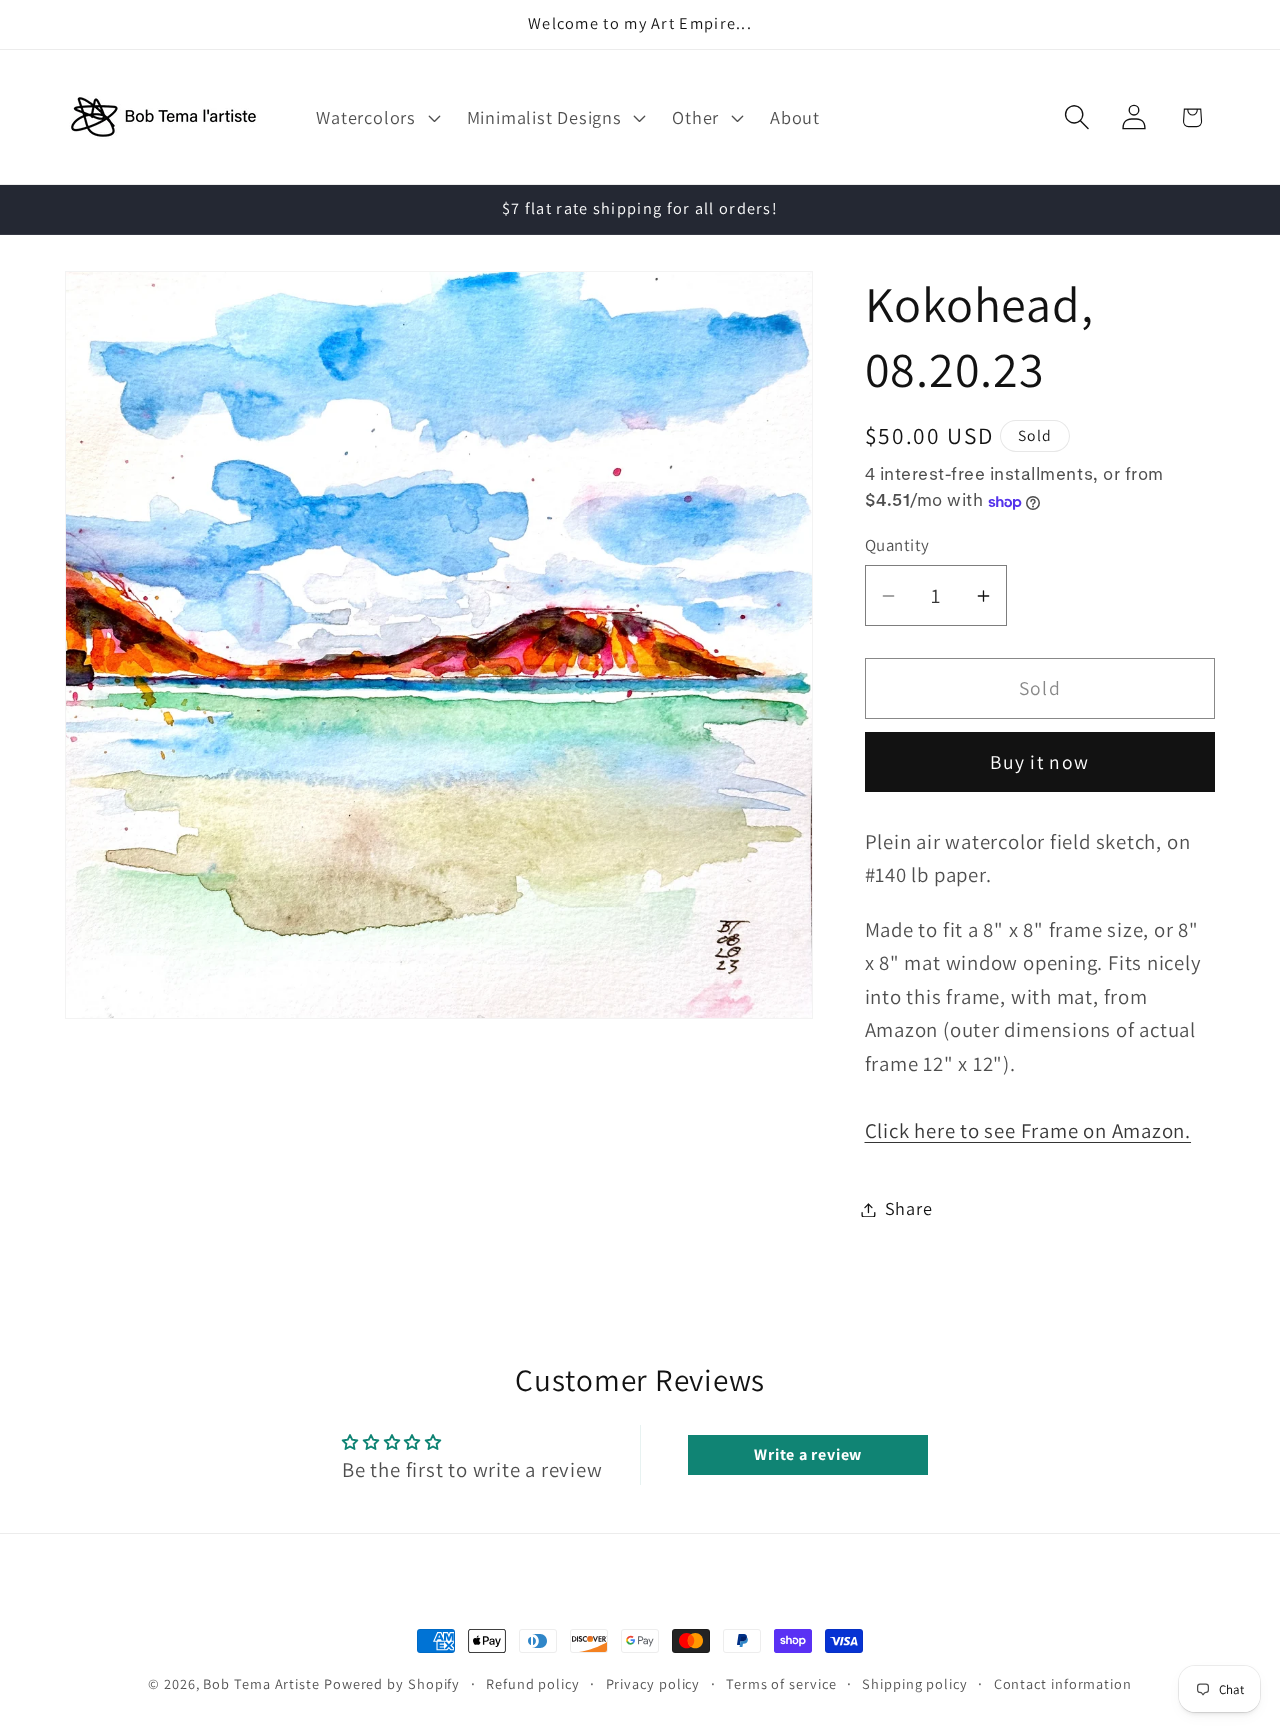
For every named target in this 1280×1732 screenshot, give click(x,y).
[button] (376, 117)
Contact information (1063, 1683)
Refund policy (533, 1683)
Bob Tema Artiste (261, 1683)
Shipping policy (915, 1683)
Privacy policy (653, 1683)
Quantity (897, 545)
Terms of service (781, 1683)
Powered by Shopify (392, 1683)
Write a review (808, 1454)
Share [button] (909, 1209)
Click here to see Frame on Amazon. (1028, 1131)
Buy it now (1039, 763)
